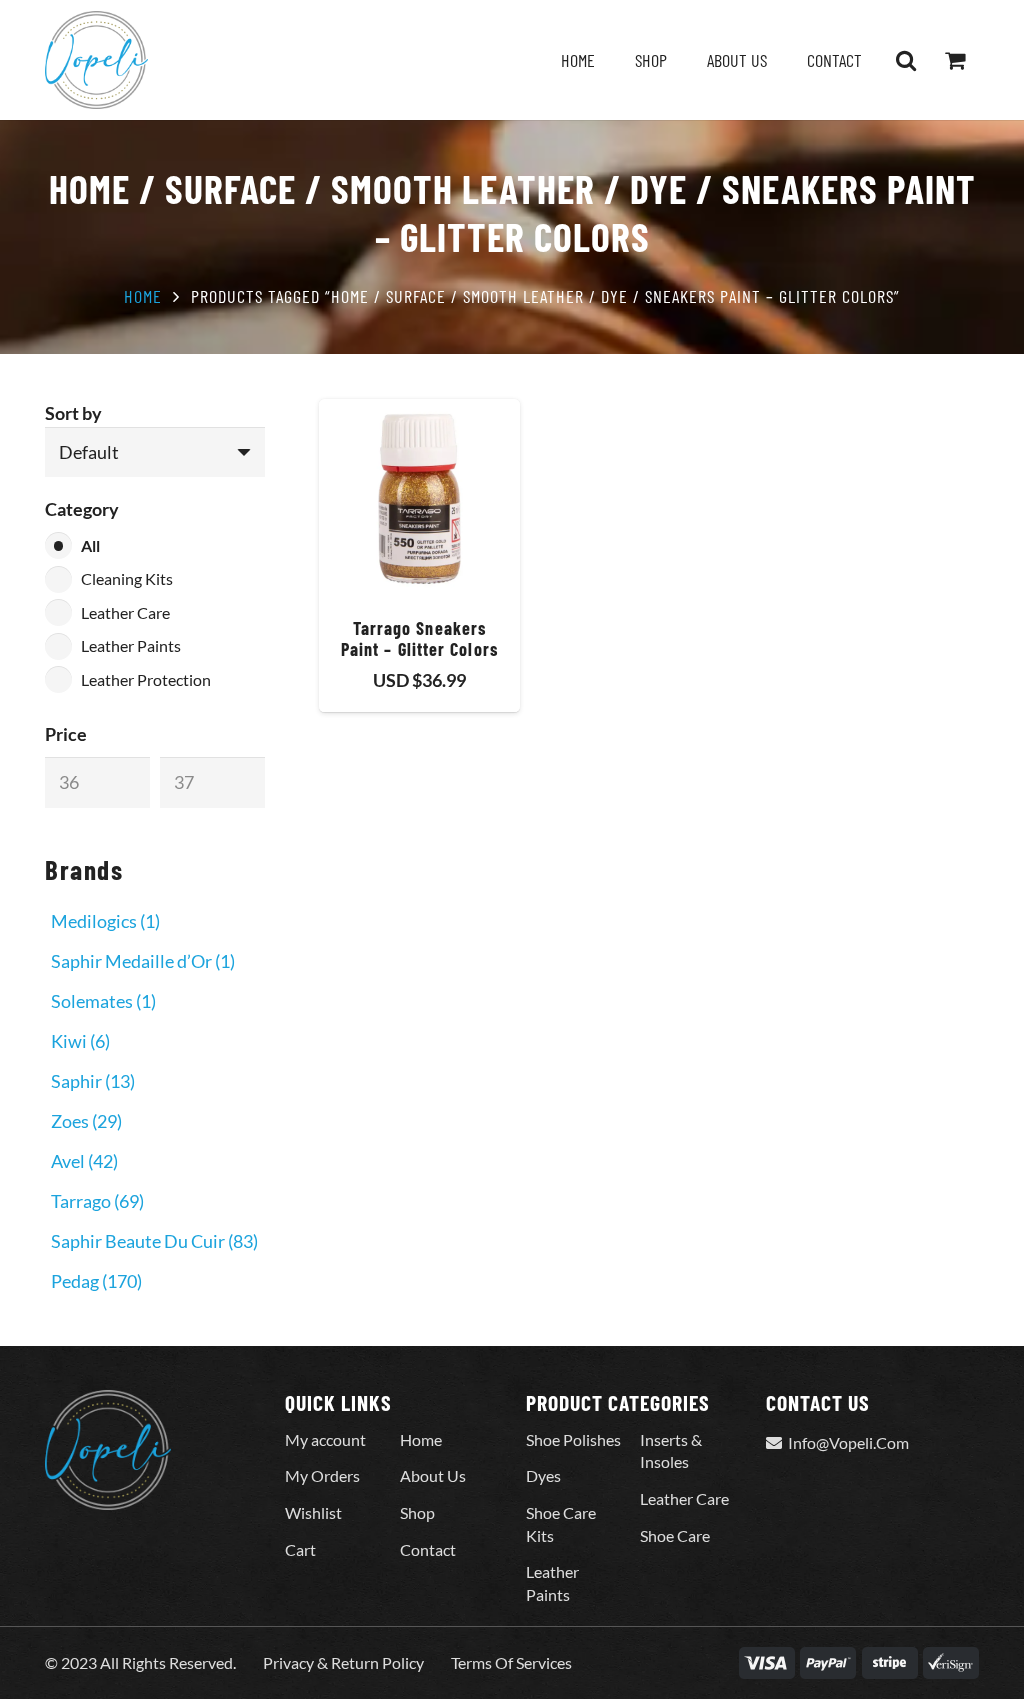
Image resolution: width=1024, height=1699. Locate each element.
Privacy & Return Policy (343, 1662)
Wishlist (313, 1512)
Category (82, 509)
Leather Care (684, 1498)
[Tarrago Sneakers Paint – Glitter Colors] (419, 499)
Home (143, 296)
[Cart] (955, 60)
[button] (906, 60)
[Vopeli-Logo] (96, 60)
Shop (417, 1512)
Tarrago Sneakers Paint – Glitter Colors (419, 639)
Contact (428, 1549)
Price (66, 734)
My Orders (322, 1475)
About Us (433, 1475)
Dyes (543, 1475)
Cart (300, 1549)
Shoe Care (675, 1535)
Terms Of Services (511, 1662)
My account (325, 1439)
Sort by (73, 413)
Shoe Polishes (573, 1439)
